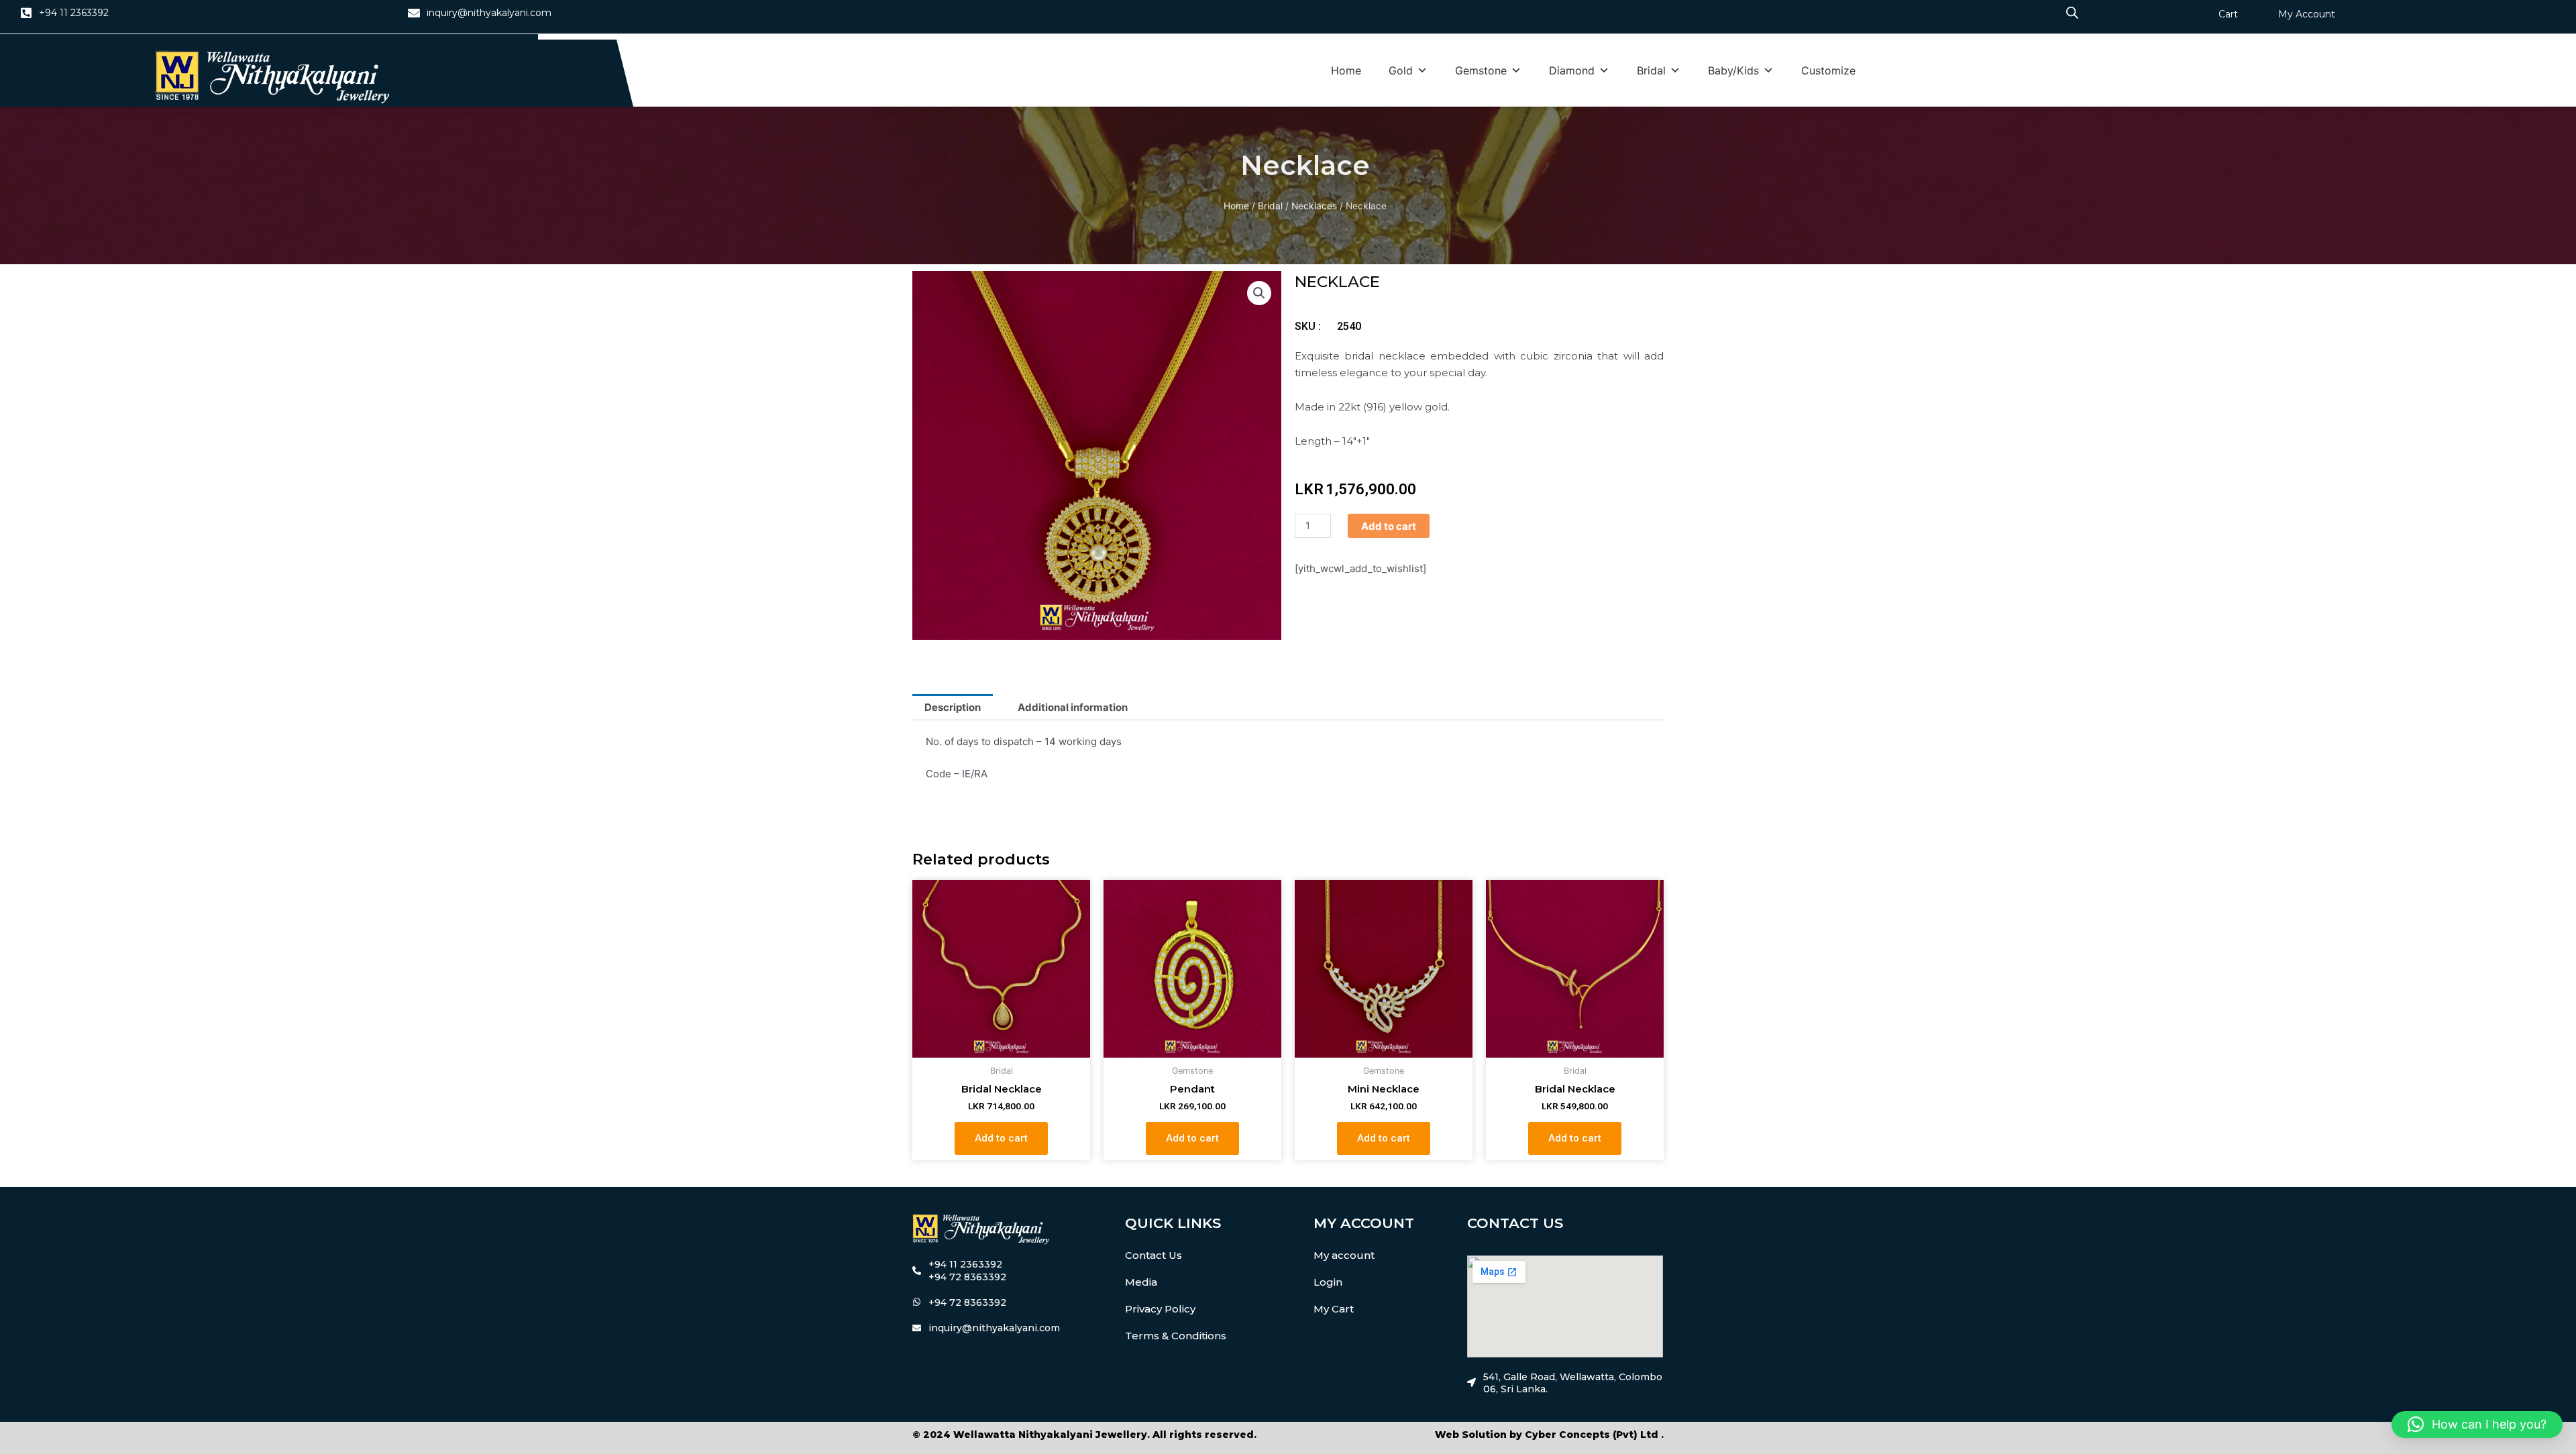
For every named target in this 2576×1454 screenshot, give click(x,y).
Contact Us (1153, 1255)
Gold (1401, 70)
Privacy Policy (1160, 1309)
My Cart (1334, 1309)
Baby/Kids (1733, 70)
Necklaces (1314, 206)
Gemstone (1481, 70)
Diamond (1572, 70)
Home (1346, 70)
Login (1328, 1282)
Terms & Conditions (1176, 1336)
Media (1141, 1282)
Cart (2228, 14)
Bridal (1651, 70)
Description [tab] (953, 707)
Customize (1828, 70)
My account (1344, 1255)
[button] (1259, 293)
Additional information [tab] (1073, 707)
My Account (2307, 14)
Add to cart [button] (1001, 1138)
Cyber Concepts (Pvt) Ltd (1592, 1435)
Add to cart (1389, 526)
